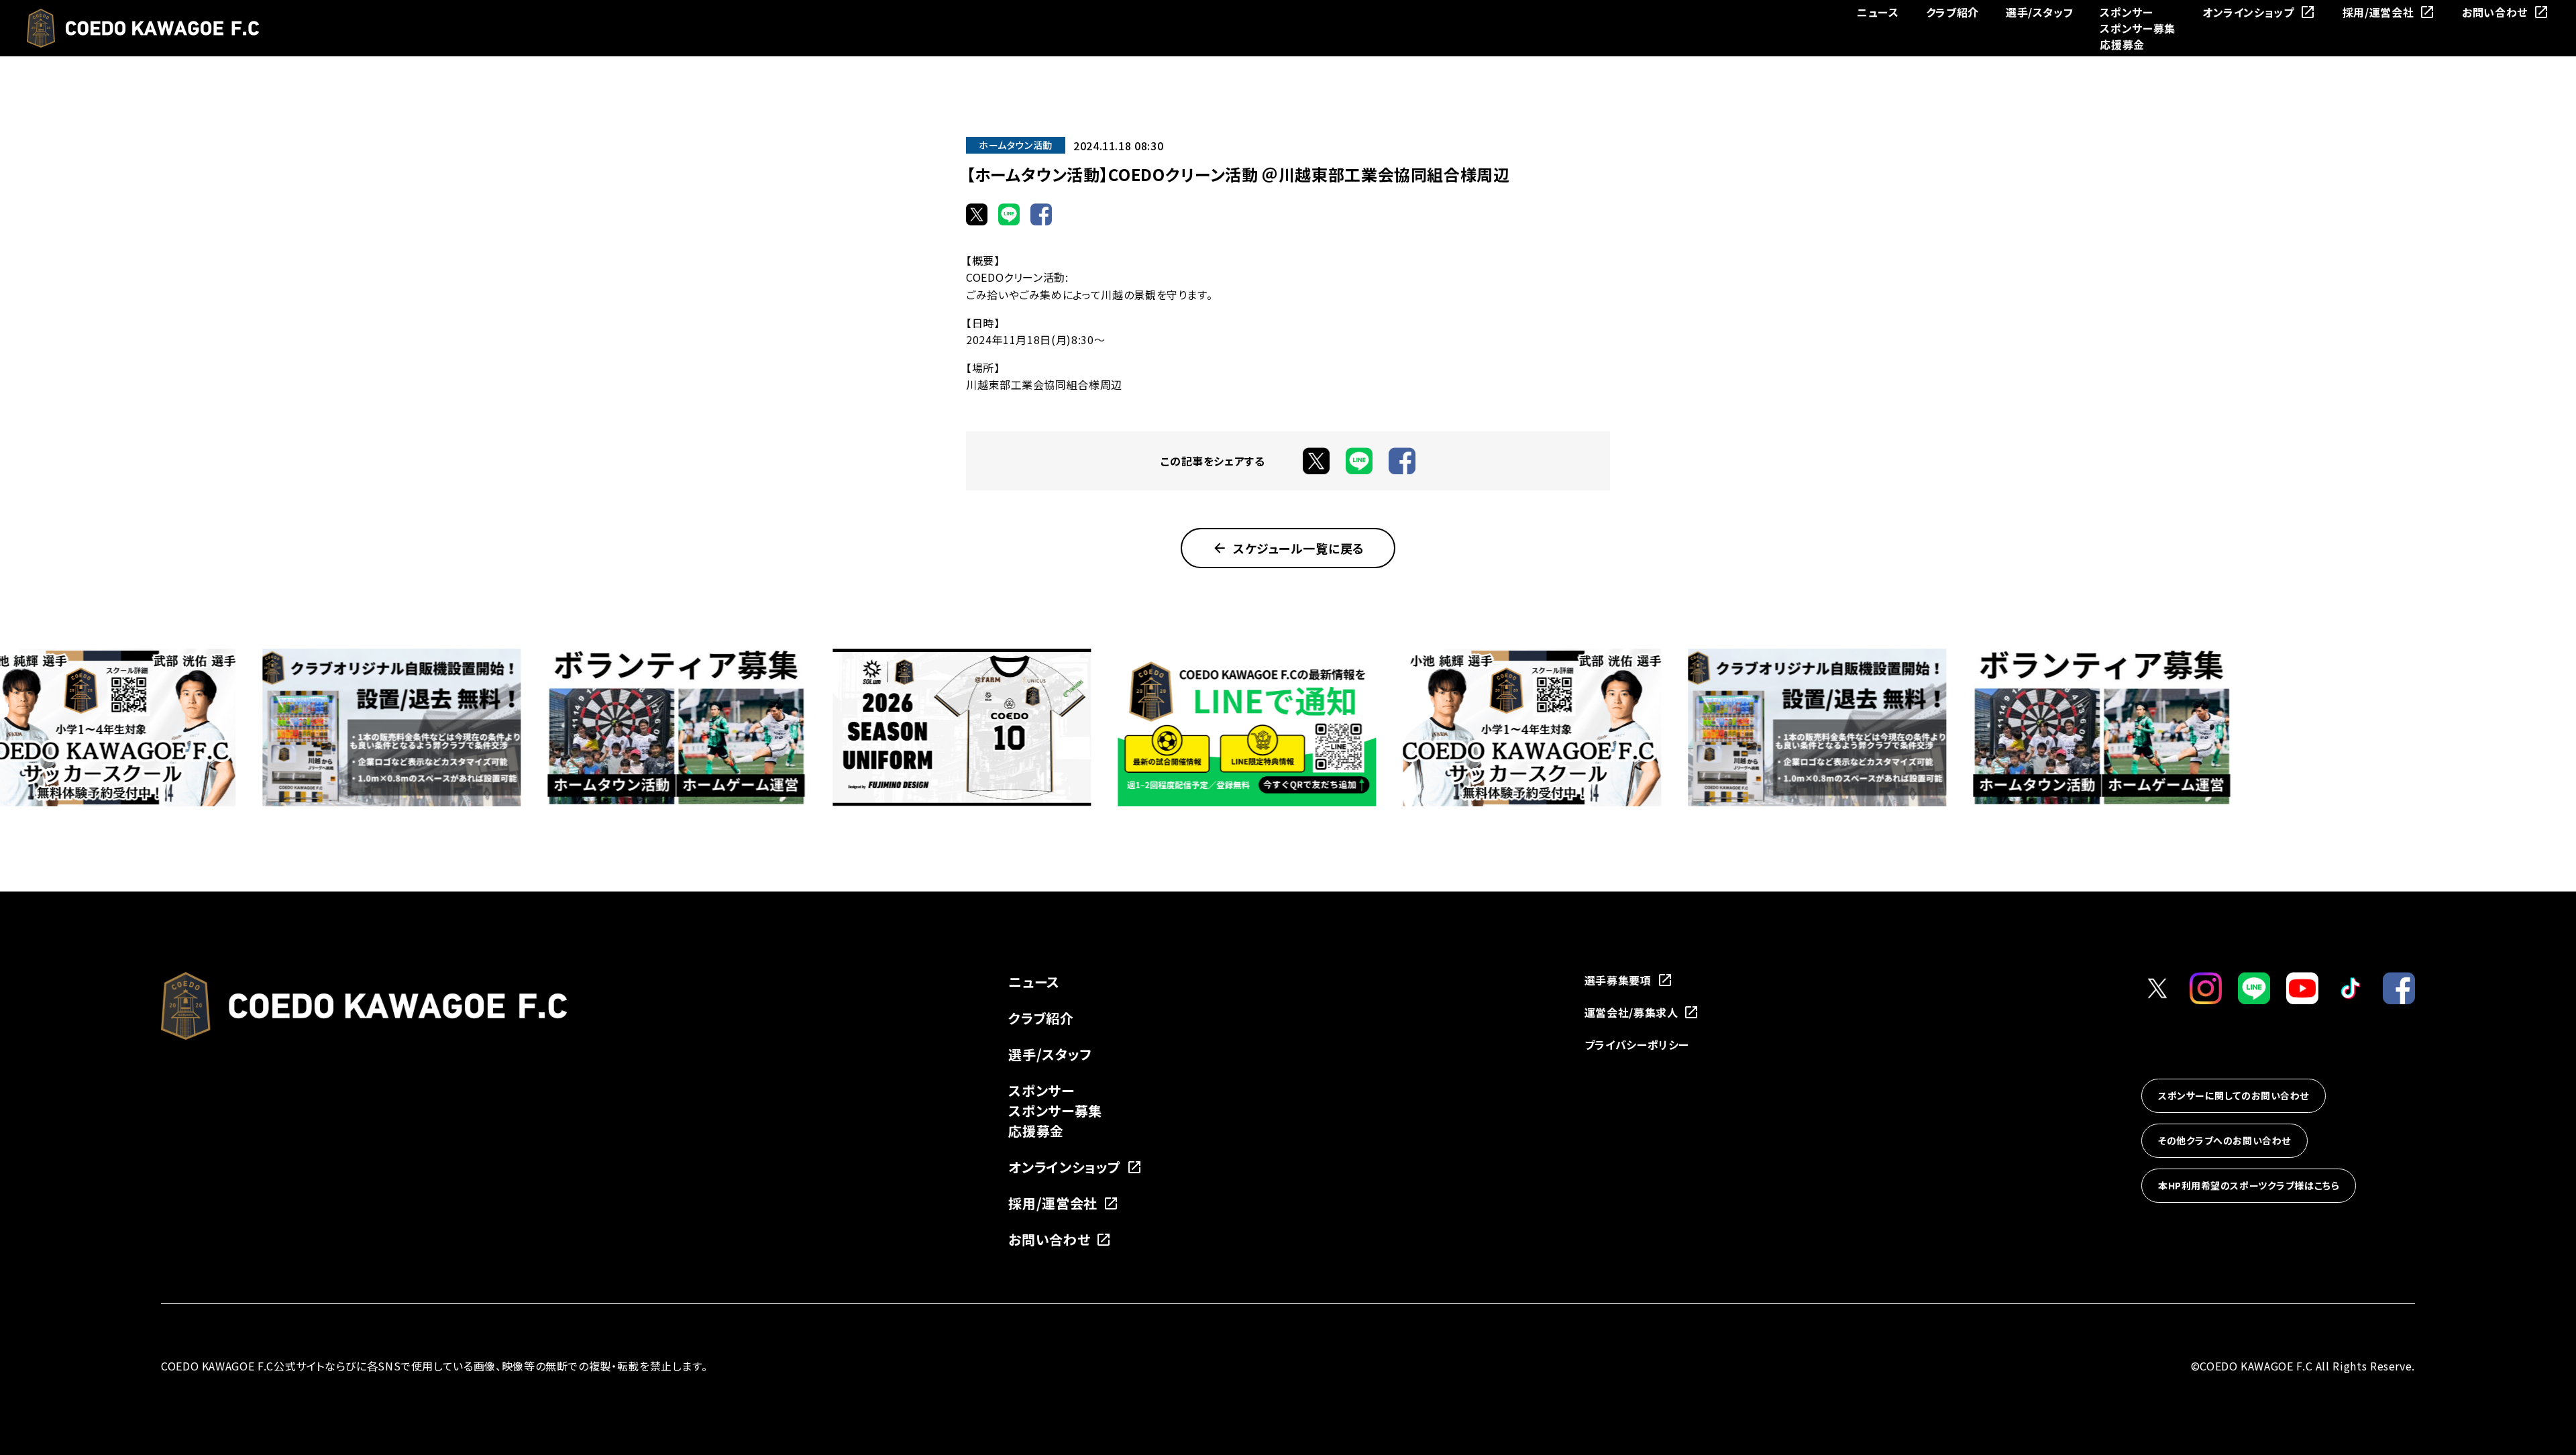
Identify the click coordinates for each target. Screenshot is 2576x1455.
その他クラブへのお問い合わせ (2224, 1140)
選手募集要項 (1618, 980)
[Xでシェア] (977, 214)
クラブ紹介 (1952, 12)
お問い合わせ (2495, 12)
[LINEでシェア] (1009, 214)
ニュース (1878, 12)
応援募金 (2122, 44)
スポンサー (2126, 12)
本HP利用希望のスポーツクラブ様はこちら (2249, 1185)
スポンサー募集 (2137, 28)
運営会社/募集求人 (1631, 1012)
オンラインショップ (2248, 12)
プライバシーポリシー (1637, 1044)
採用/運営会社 (2378, 12)
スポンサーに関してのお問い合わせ (2234, 1095)
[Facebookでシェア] (1041, 214)
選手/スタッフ (2039, 12)
